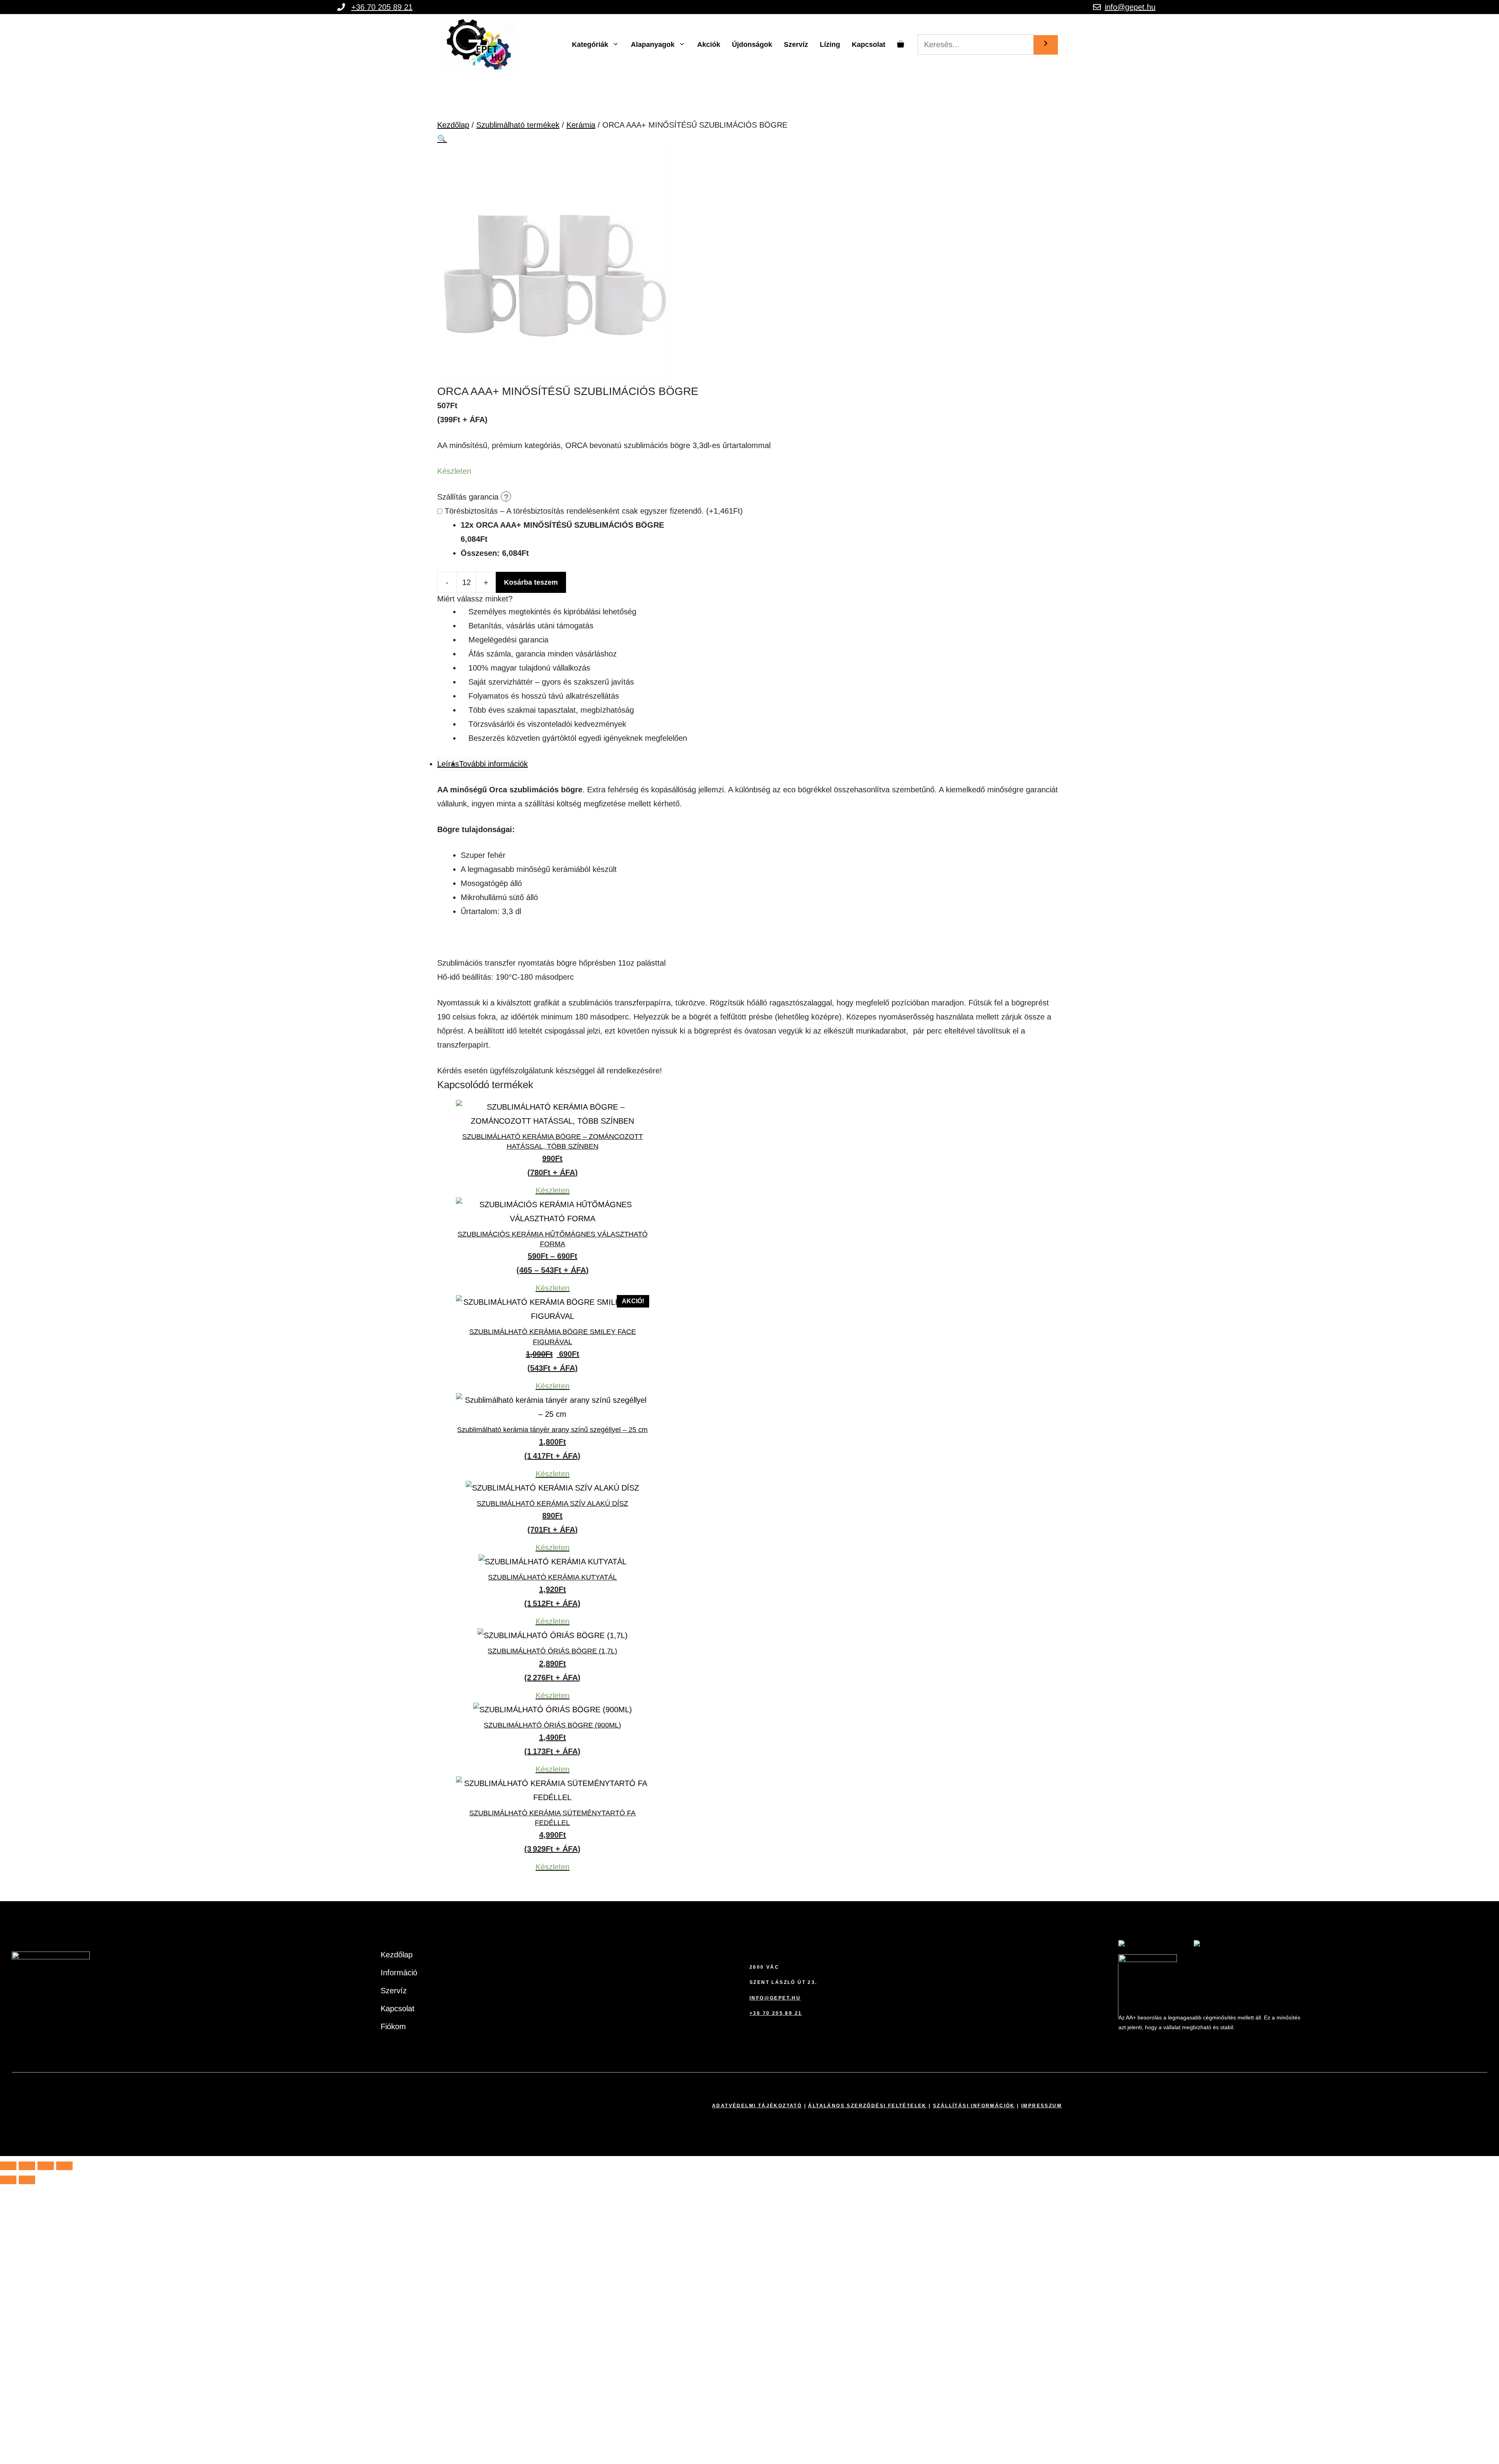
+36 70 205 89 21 (382, 7)
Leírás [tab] (448, 764)
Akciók (709, 44)
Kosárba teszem (531, 582)
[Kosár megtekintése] (901, 44)
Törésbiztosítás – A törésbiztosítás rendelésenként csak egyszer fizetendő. (594, 511)
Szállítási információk (974, 2106)
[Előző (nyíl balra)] (8, 2180)
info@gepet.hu (1130, 7)
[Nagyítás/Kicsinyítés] (8, 2166)
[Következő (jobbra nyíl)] (27, 2180)
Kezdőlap (453, 125)
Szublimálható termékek (518, 125)
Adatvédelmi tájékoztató (757, 2106)
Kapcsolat (869, 44)
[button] (442, 139)
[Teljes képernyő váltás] (27, 2166)
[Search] (1046, 45)
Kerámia (581, 125)
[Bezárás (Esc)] (64, 2166)
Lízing (830, 44)
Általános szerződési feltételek (867, 2106)
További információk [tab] (493, 764)
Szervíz (796, 44)
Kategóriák (590, 44)
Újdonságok (752, 44)
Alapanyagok (653, 44)
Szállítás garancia (469, 497)
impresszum (1041, 2106)
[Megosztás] (46, 2166)
